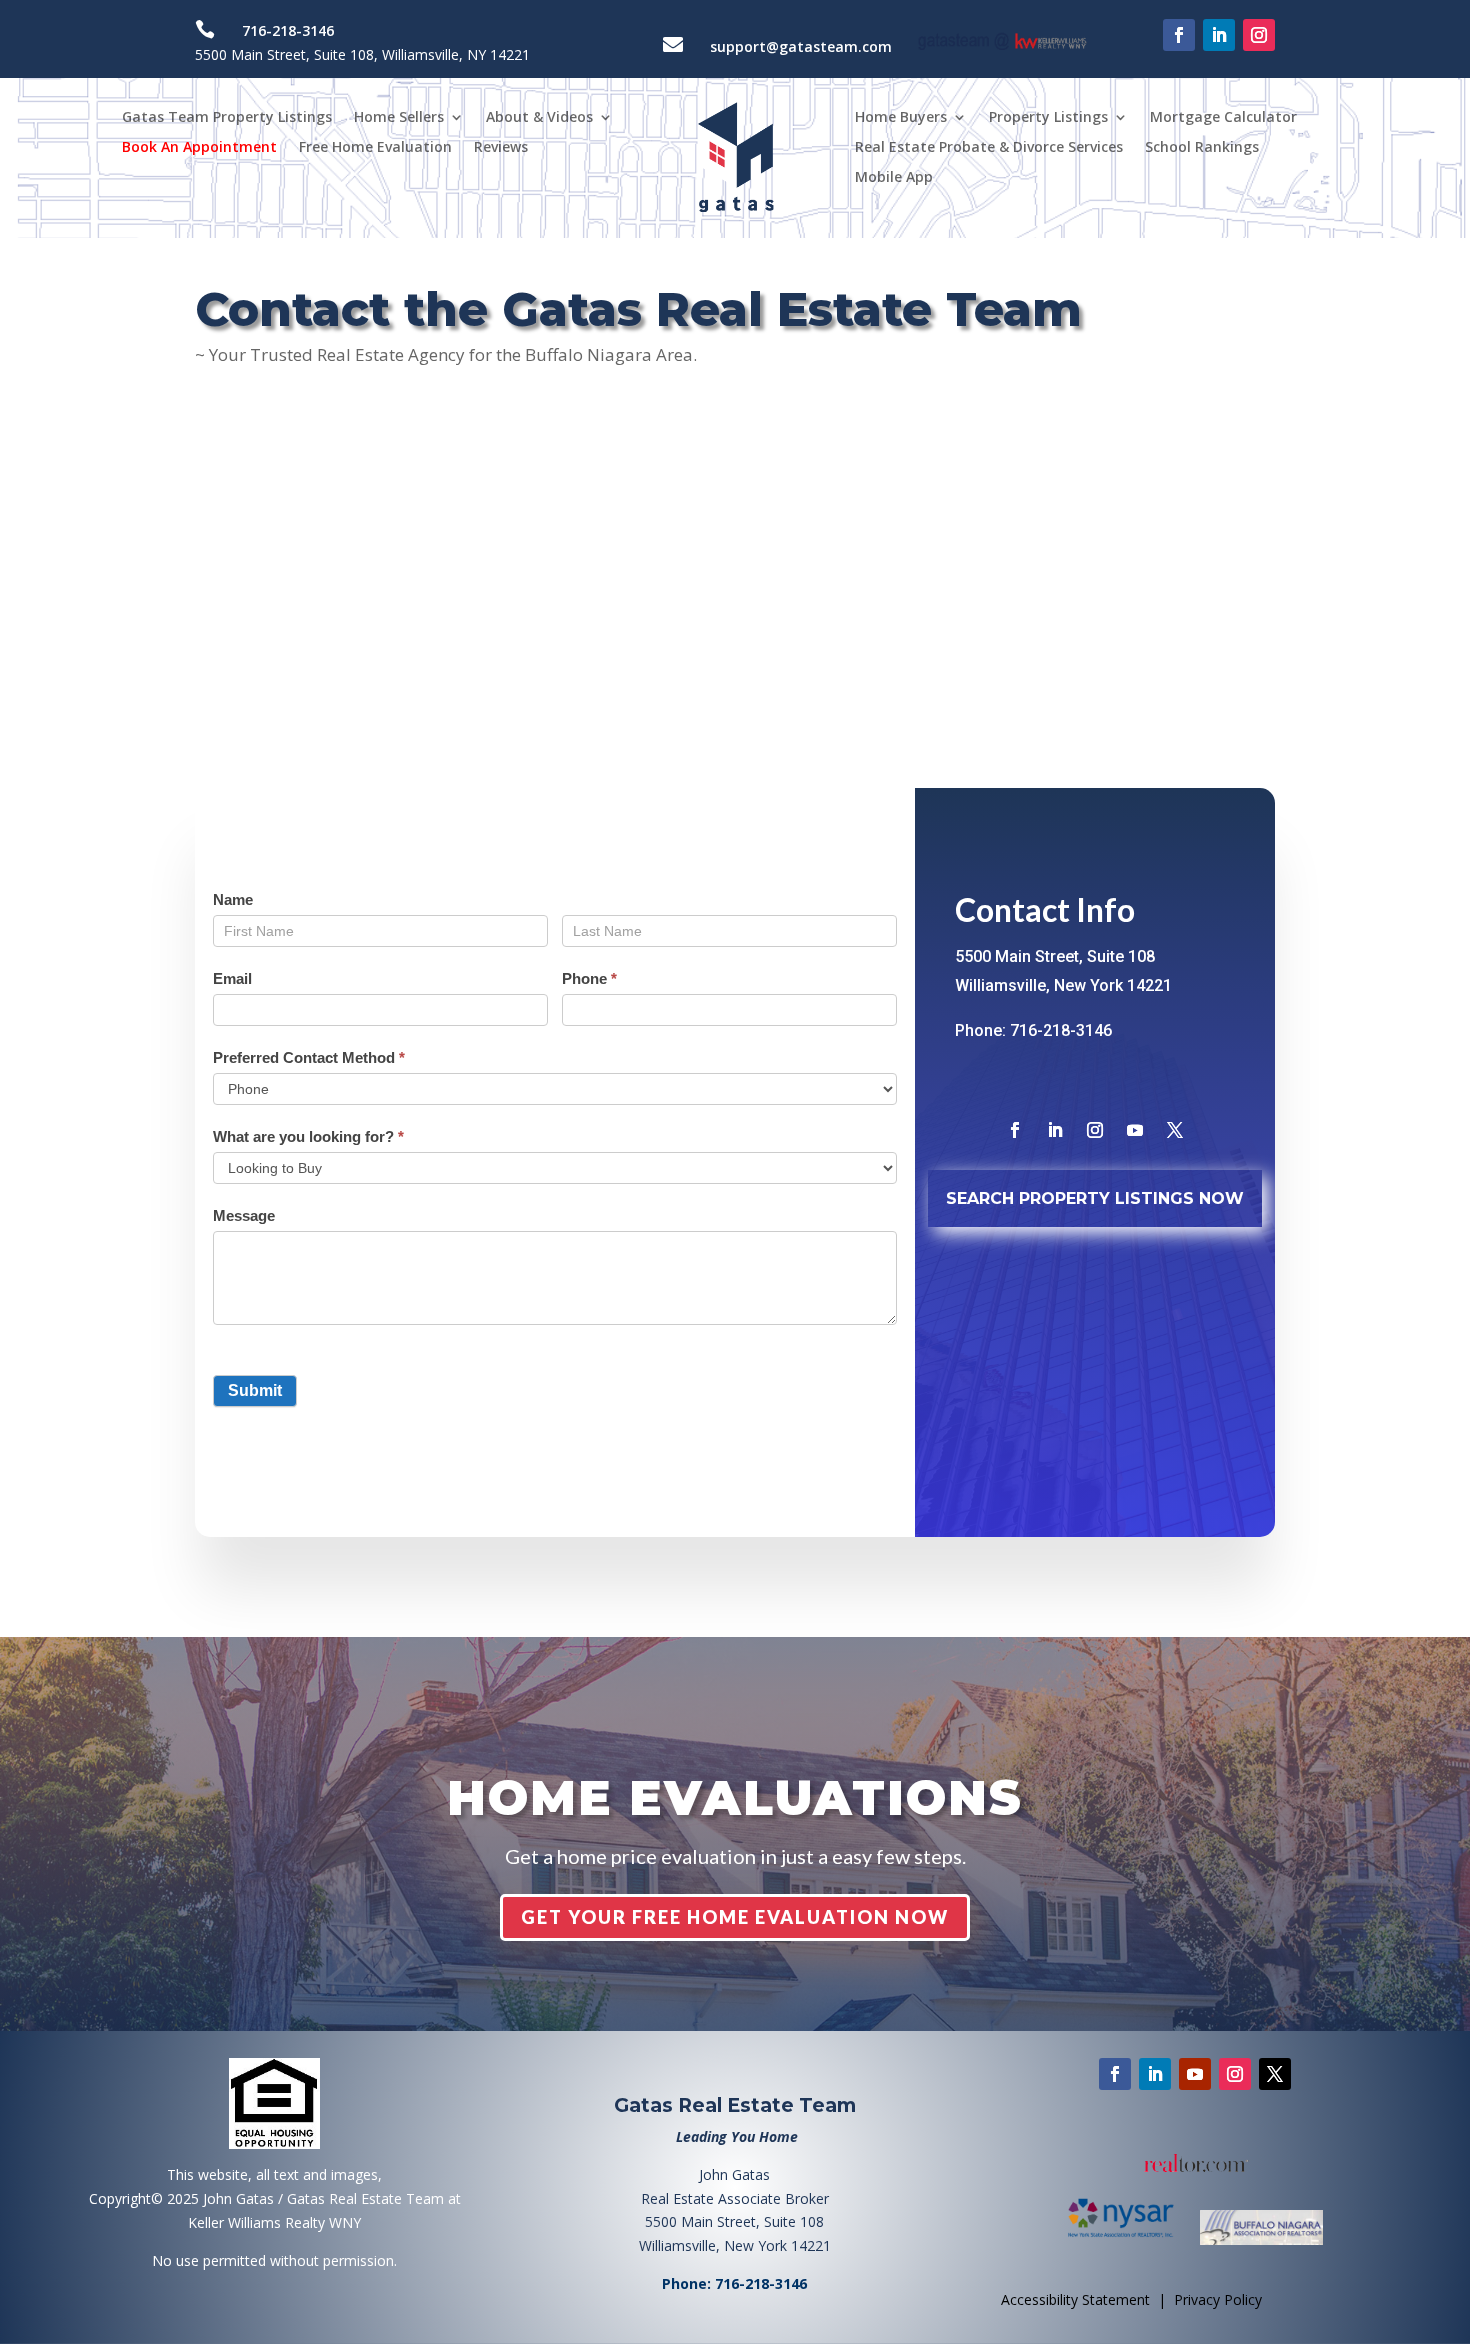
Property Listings (1048, 118)
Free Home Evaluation (375, 148)
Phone (589, 978)
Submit (255, 1390)
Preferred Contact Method (309, 1057)
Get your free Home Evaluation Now (735, 1917)
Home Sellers (399, 118)
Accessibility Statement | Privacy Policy (1131, 2299)
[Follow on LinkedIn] (1219, 35)
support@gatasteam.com (801, 46)
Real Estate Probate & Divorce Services (989, 148)
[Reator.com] (1195, 2163)
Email (232, 978)
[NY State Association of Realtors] (1130, 2239)
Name (233, 899)
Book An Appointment (199, 148)
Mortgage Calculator (1223, 118)
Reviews (501, 148)
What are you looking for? (308, 1136)
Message (244, 1215)
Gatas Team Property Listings (227, 118)
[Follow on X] (1175, 1130)
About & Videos (539, 118)
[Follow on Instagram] (1259, 35)
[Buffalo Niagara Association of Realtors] (1261, 2239)
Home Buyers (901, 118)
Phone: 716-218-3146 (1033, 1030)
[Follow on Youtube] (1135, 1130)
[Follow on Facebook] (1179, 35)
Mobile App (894, 178)
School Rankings (1202, 148)
